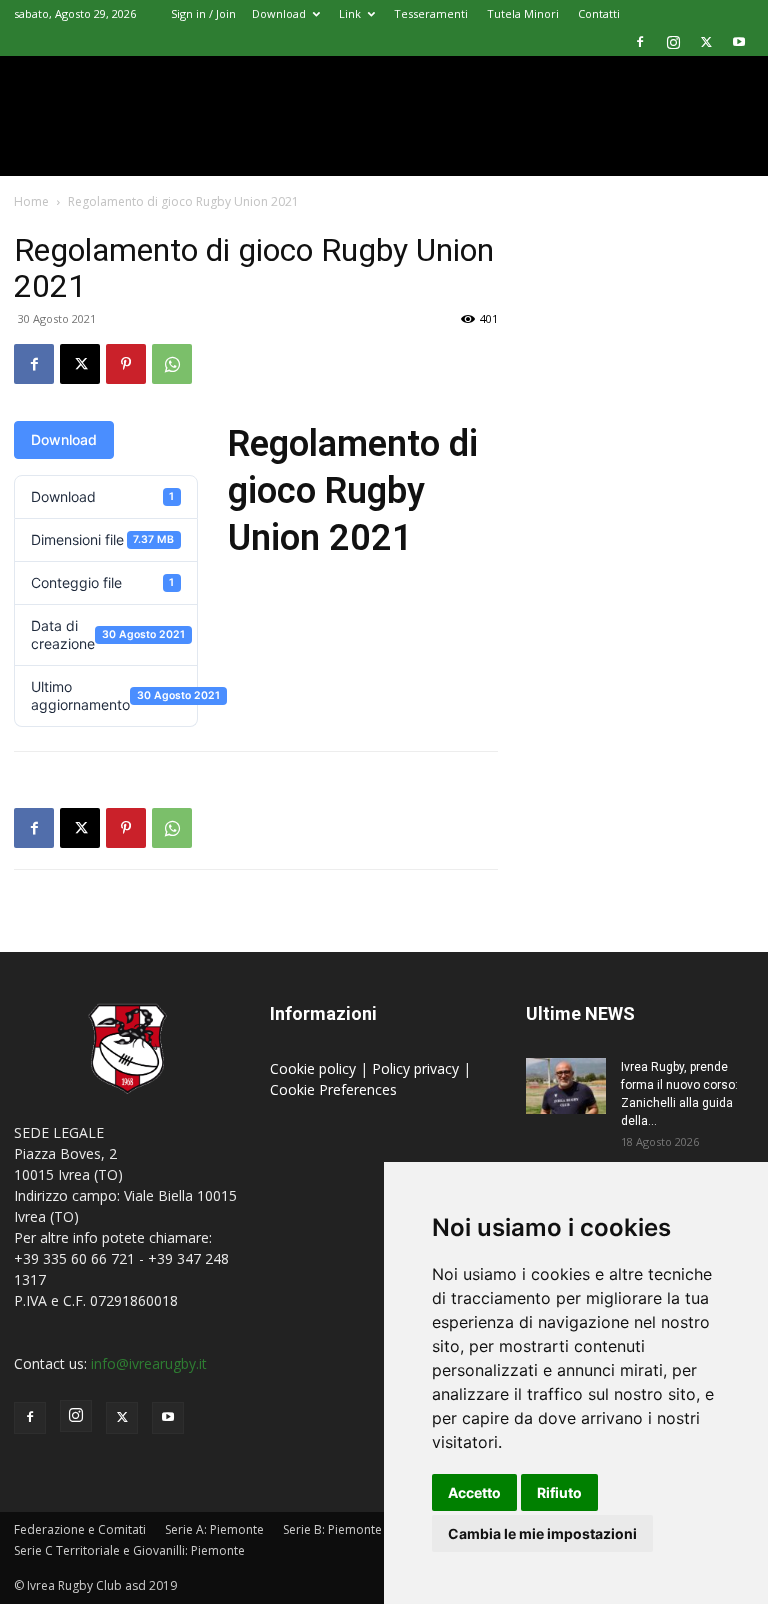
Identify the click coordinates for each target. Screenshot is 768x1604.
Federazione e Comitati (80, 1529)
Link (350, 13)
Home (31, 201)
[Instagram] (673, 42)
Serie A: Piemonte (214, 1529)
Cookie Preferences (333, 1089)
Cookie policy (315, 1068)
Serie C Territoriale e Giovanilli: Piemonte (129, 1550)
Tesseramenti (431, 13)
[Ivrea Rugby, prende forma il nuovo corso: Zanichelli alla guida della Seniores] (566, 1086)
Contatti (599, 13)
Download (279, 13)
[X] (706, 42)
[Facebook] (640, 42)
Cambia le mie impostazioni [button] (542, 1533)
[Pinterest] (126, 364)
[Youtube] (739, 42)
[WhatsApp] (172, 364)
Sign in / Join (203, 13)
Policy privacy (417, 1068)
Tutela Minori (523, 13)
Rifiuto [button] (559, 1492)
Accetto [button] (474, 1492)
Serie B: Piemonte (332, 1529)
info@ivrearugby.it (149, 1363)
